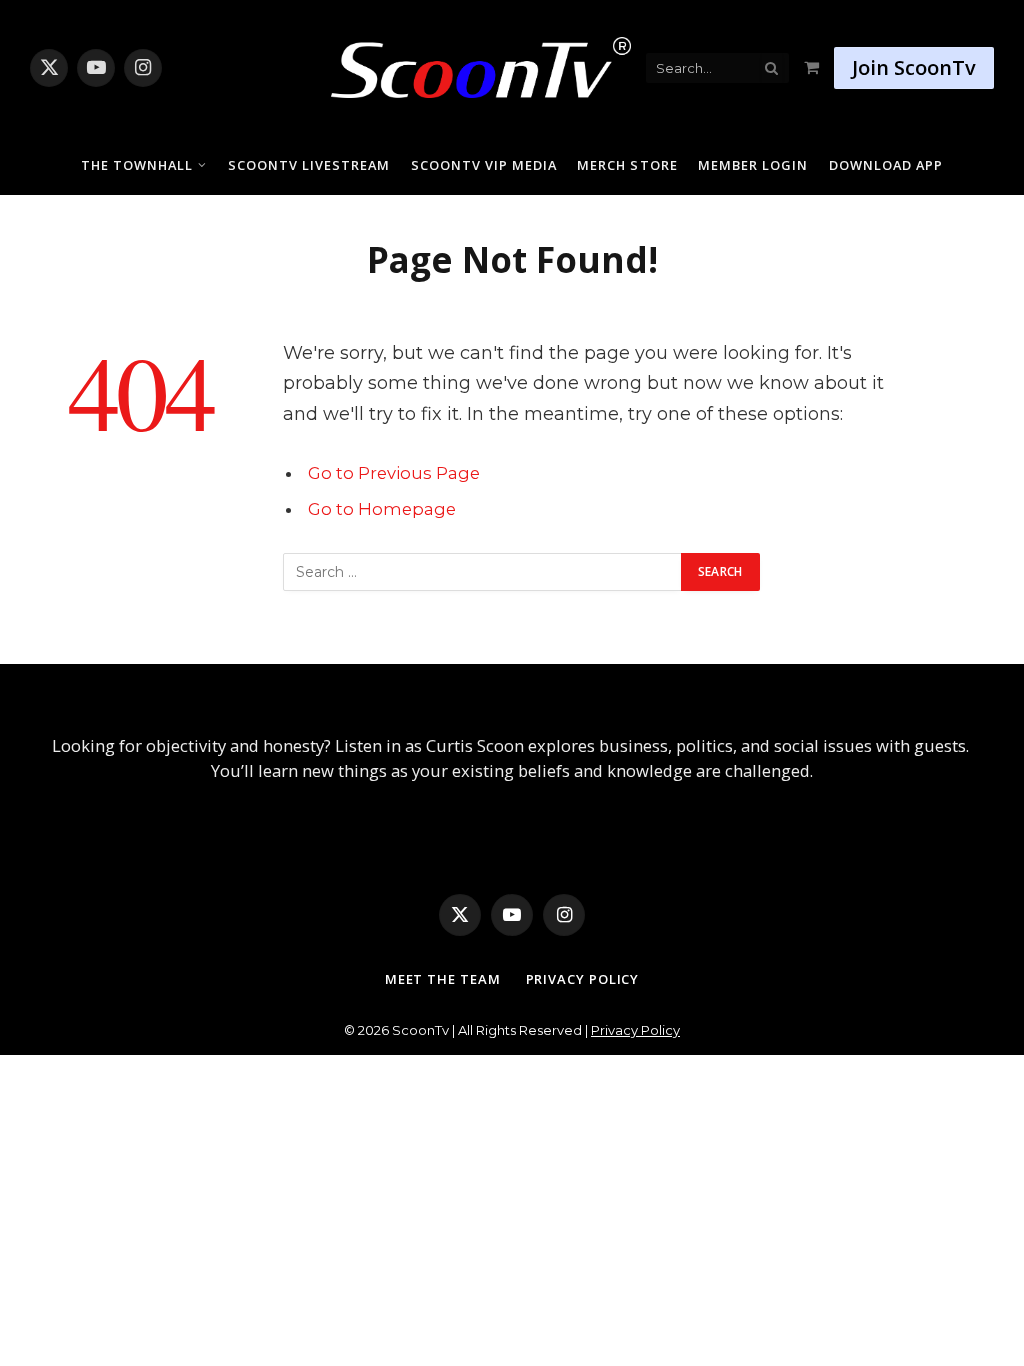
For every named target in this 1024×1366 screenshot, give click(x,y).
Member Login (753, 165)
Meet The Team (443, 979)
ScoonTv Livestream (309, 165)
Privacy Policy (583, 979)
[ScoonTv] (466, 62)
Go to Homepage (382, 509)
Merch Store (627, 165)
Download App (886, 165)
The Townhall (137, 165)
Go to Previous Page (394, 473)
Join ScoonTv (914, 67)
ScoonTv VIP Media (484, 165)
